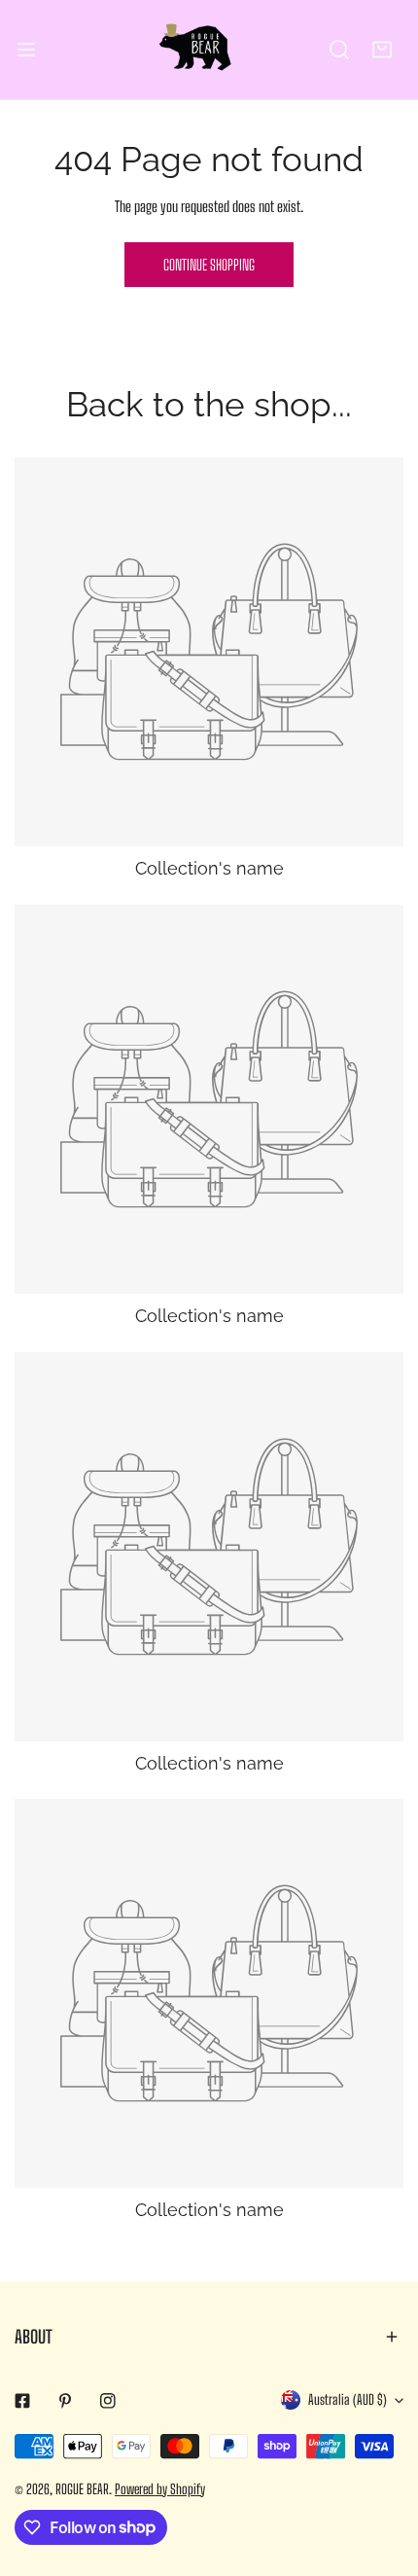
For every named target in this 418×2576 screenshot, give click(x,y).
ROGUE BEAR (82, 2489)
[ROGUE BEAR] (209, 50)
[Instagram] (108, 2401)
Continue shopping (209, 265)
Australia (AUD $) (348, 2399)
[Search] (339, 50)
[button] (382, 50)
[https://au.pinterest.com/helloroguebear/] (65, 2401)
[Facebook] (22, 2401)
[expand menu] (26, 50)
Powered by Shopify (160, 2489)
